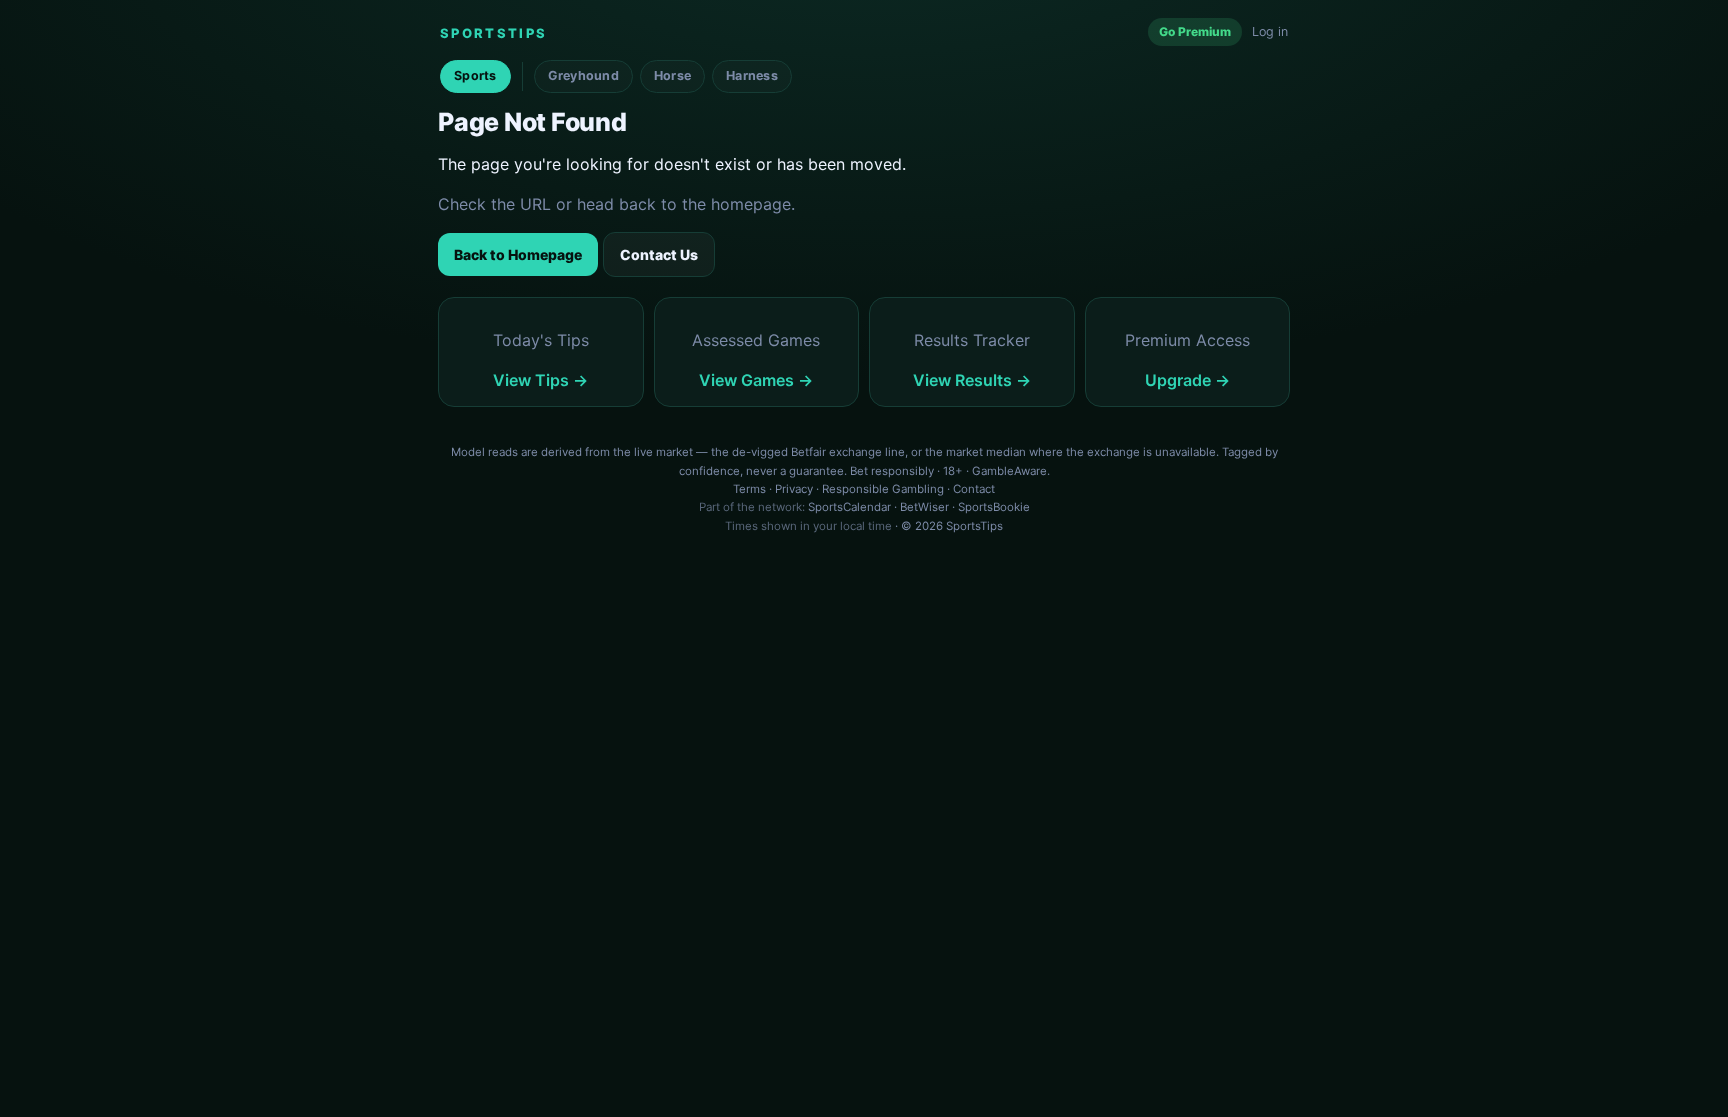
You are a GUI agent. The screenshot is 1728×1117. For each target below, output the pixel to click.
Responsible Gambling (883, 489)
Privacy (794, 489)
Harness (752, 75)
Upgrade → (1187, 380)
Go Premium (1195, 31)
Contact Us (659, 254)
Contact (974, 489)
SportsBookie (994, 507)
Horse (672, 75)
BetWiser (924, 507)
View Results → (972, 380)
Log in (1270, 31)
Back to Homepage (518, 254)
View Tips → (540, 380)
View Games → (756, 380)
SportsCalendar (849, 507)
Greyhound (583, 75)
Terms (749, 489)
